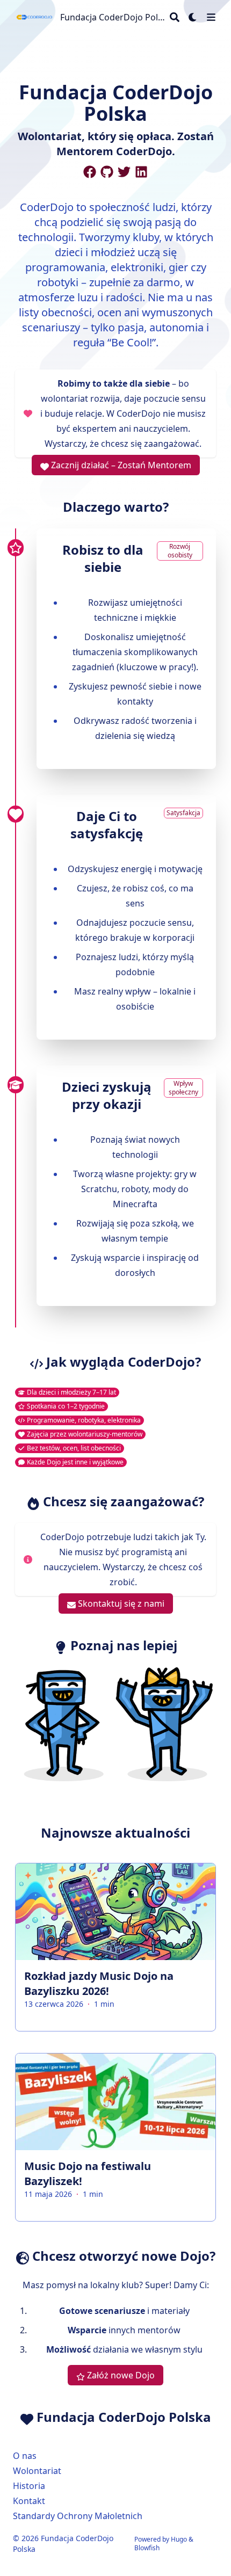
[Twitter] (124, 172)
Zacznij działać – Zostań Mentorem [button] (120, 465)
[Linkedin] (141, 172)
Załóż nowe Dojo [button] (120, 2375)
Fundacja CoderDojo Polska (113, 17)
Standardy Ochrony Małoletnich (78, 2516)
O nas (25, 2456)
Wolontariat (37, 2471)
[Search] (175, 17)
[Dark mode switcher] (193, 17)
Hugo (179, 2539)
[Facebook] (90, 172)
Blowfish (147, 2548)
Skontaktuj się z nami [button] (120, 1603)
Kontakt (29, 2501)
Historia (29, 2486)
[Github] (107, 172)
